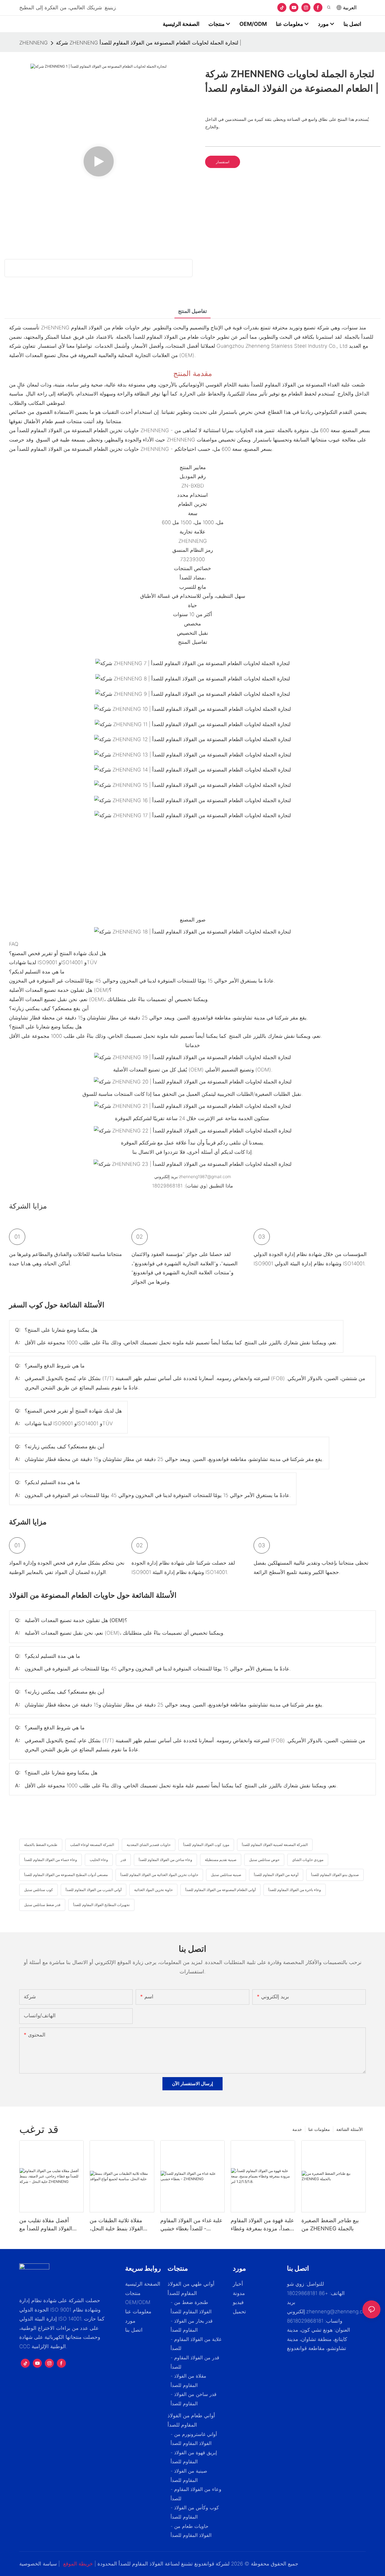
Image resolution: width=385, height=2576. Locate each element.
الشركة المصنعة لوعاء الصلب (92, 1845)
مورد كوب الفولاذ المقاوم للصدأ (206, 1845)
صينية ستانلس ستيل (226, 1875)
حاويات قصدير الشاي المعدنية (149, 1845)
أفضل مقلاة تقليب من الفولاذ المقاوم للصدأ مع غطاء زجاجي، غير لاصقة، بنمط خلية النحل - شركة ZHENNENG (47, 2225)
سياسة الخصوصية (38, 2564)
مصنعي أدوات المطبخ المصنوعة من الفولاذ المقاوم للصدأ (66, 1875)
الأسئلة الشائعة (350, 2129)
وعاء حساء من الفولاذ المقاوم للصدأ (51, 1860)
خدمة (297, 2129)
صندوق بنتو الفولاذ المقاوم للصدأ (335, 1875)
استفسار (223, 162)
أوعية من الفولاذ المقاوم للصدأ (276, 1875)
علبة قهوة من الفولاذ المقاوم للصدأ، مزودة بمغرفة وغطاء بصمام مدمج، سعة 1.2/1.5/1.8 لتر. (262, 2225)
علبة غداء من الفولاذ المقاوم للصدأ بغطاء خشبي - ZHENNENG (191, 2225)
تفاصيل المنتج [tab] (192, 311)
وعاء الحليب (99, 1860)
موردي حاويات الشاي (308, 1860)
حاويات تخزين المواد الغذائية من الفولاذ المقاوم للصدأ (159, 1875)
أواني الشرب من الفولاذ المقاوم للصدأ (94, 1890)
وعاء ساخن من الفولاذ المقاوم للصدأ (165, 1860)
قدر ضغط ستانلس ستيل (42, 1905)
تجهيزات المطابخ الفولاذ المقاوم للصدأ (101, 1905)
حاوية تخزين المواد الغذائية (153, 1890)
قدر (123, 1860)
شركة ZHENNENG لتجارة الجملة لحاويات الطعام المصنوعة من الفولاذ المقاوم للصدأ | (149, 43)
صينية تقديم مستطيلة (221, 1860)
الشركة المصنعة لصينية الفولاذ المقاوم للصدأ (275, 1845)
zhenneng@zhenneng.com (338, 2312)
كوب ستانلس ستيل (38, 1890)
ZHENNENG (34, 43)
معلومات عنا (319, 2129)
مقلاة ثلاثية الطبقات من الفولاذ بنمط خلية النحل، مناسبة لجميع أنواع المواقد (119, 2225)
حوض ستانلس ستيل (264, 1860)
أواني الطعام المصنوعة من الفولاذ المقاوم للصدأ (220, 1890)
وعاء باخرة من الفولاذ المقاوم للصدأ (295, 1890)
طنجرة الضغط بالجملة (41, 1845)
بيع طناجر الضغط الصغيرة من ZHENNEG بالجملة (330, 2224)
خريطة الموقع (78, 2564)
